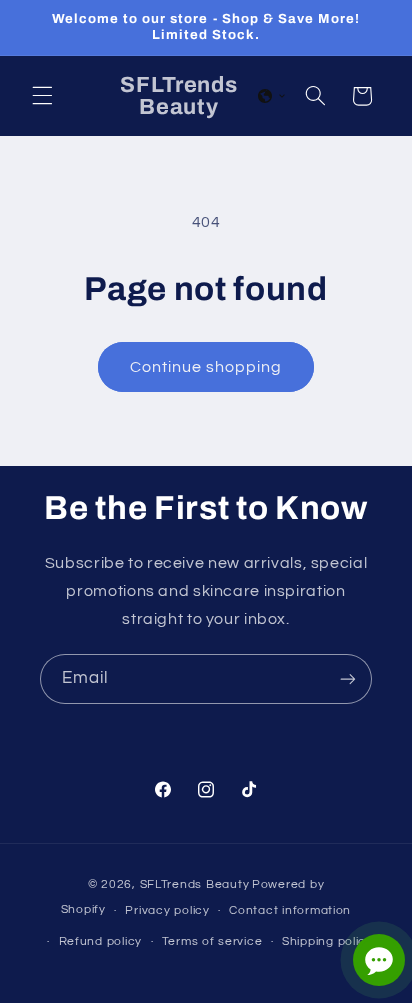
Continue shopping (206, 367)
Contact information (290, 910)
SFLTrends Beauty (195, 884)
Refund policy (101, 941)
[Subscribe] (348, 678)
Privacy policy (167, 910)
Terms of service (212, 941)
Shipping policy (327, 941)
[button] (42, 96)
